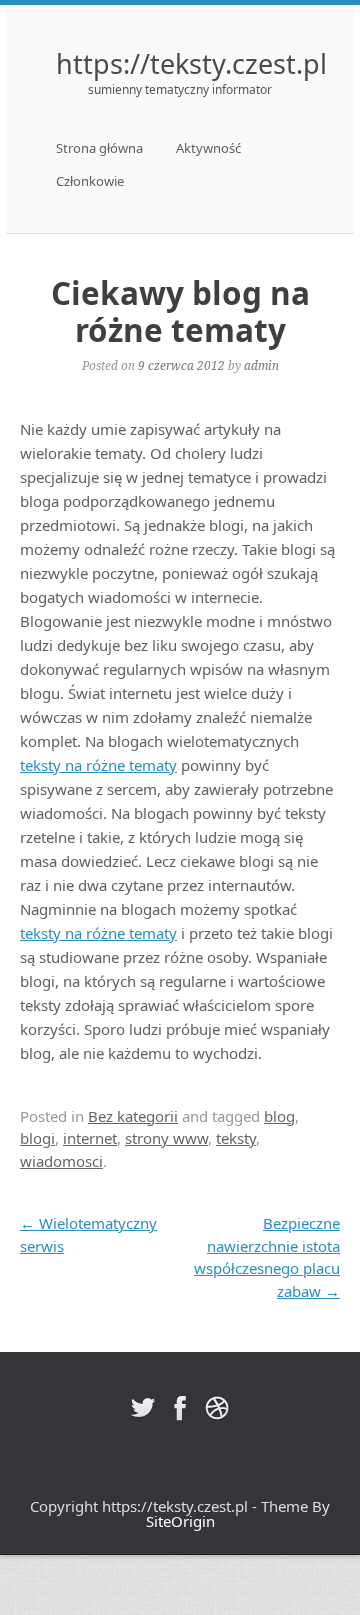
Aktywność (208, 148)
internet (90, 1138)
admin (261, 365)
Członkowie (90, 181)
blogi (37, 1138)
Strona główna (99, 148)
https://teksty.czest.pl (191, 63)
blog (279, 1116)
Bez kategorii (133, 1116)
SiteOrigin (180, 1521)
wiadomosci (61, 1161)
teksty (236, 1138)
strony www (166, 1138)
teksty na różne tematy (98, 765)
